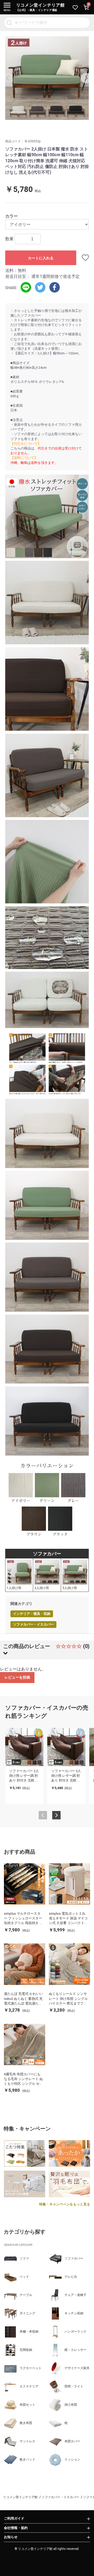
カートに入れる (41, 258)
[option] (47, 78)
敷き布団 (26, 2423)
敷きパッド (27, 2460)
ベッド (24, 2277)
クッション (72, 2460)
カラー (11, 216)
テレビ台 (71, 2277)
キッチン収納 (74, 2313)
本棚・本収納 (29, 2332)
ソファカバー (74, 2258)
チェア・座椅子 (75, 2295)
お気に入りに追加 (83, 258)
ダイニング (27, 2313)
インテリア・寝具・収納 (32, 1614)
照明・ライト (74, 2386)
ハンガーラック (75, 2332)
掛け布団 (71, 2405)
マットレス (27, 2441)
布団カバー (72, 2441)
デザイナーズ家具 (77, 2368)
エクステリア (29, 2386)
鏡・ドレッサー (75, 2350)
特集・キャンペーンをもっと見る (65, 2204)
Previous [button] (8, 78)
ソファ (24, 2258)
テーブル (26, 2295)
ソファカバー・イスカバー (33, 1624)
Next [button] (86, 78)
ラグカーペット (31, 2368)
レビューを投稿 (17, 1677)
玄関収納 (26, 2350)
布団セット (27, 2405)
